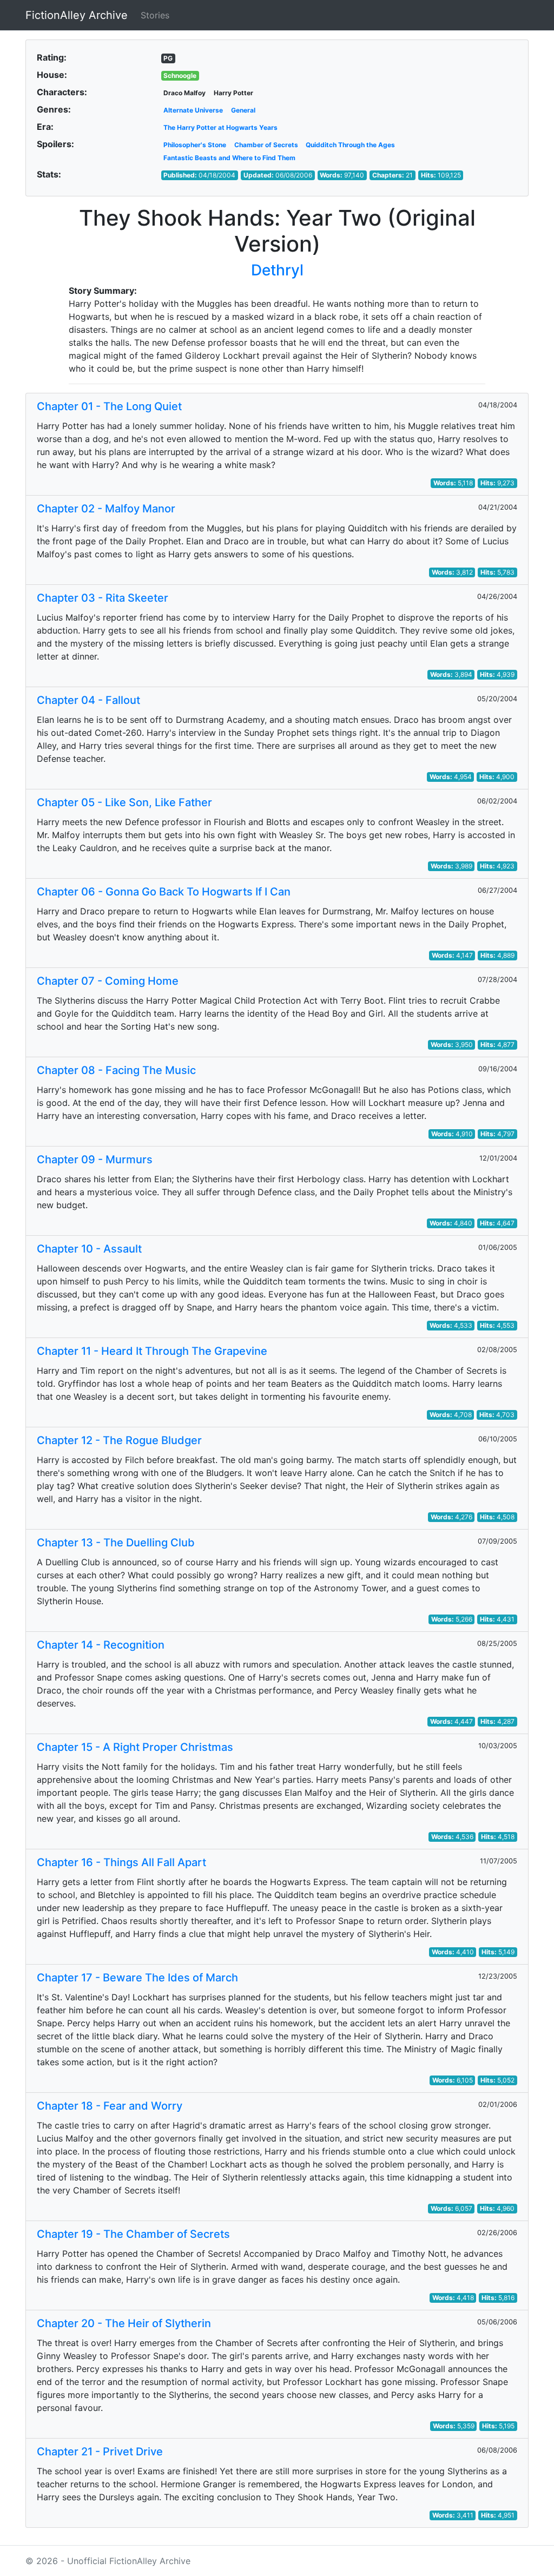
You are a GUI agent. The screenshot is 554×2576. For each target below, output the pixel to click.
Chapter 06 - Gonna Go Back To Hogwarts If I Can (164, 892)
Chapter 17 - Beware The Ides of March (137, 1978)
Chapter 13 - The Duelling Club (116, 1543)
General (243, 110)
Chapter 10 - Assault (89, 1249)
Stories (155, 15)
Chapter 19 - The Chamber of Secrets (133, 2234)
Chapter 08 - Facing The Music (116, 1070)
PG (168, 58)
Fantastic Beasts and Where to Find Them (229, 158)
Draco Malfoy (184, 93)
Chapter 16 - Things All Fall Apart (121, 1862)
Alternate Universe (193, 110)
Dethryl (277, 270)
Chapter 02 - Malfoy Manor (106, 509)
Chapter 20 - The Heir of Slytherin (124, 2323)
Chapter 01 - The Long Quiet (109, 406)
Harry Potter (233, 93)
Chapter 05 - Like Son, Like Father (124, 802)
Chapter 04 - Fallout (88, 700)
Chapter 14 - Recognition (101, 1645)
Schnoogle (180, 75)
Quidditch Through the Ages (350, 145)
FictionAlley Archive (77, 15)
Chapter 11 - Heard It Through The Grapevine (152, 1351)
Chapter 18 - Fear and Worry (110, 2106)
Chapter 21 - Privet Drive (100, 2452)
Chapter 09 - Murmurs (95, 1159)
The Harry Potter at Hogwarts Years (220, 127)
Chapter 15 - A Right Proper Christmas (135, 1747)
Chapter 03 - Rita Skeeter (103, 598)
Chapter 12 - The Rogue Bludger (119, 1440)
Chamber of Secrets (266, 145)
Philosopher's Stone (195, 145)
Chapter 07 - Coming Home (108, 981)
